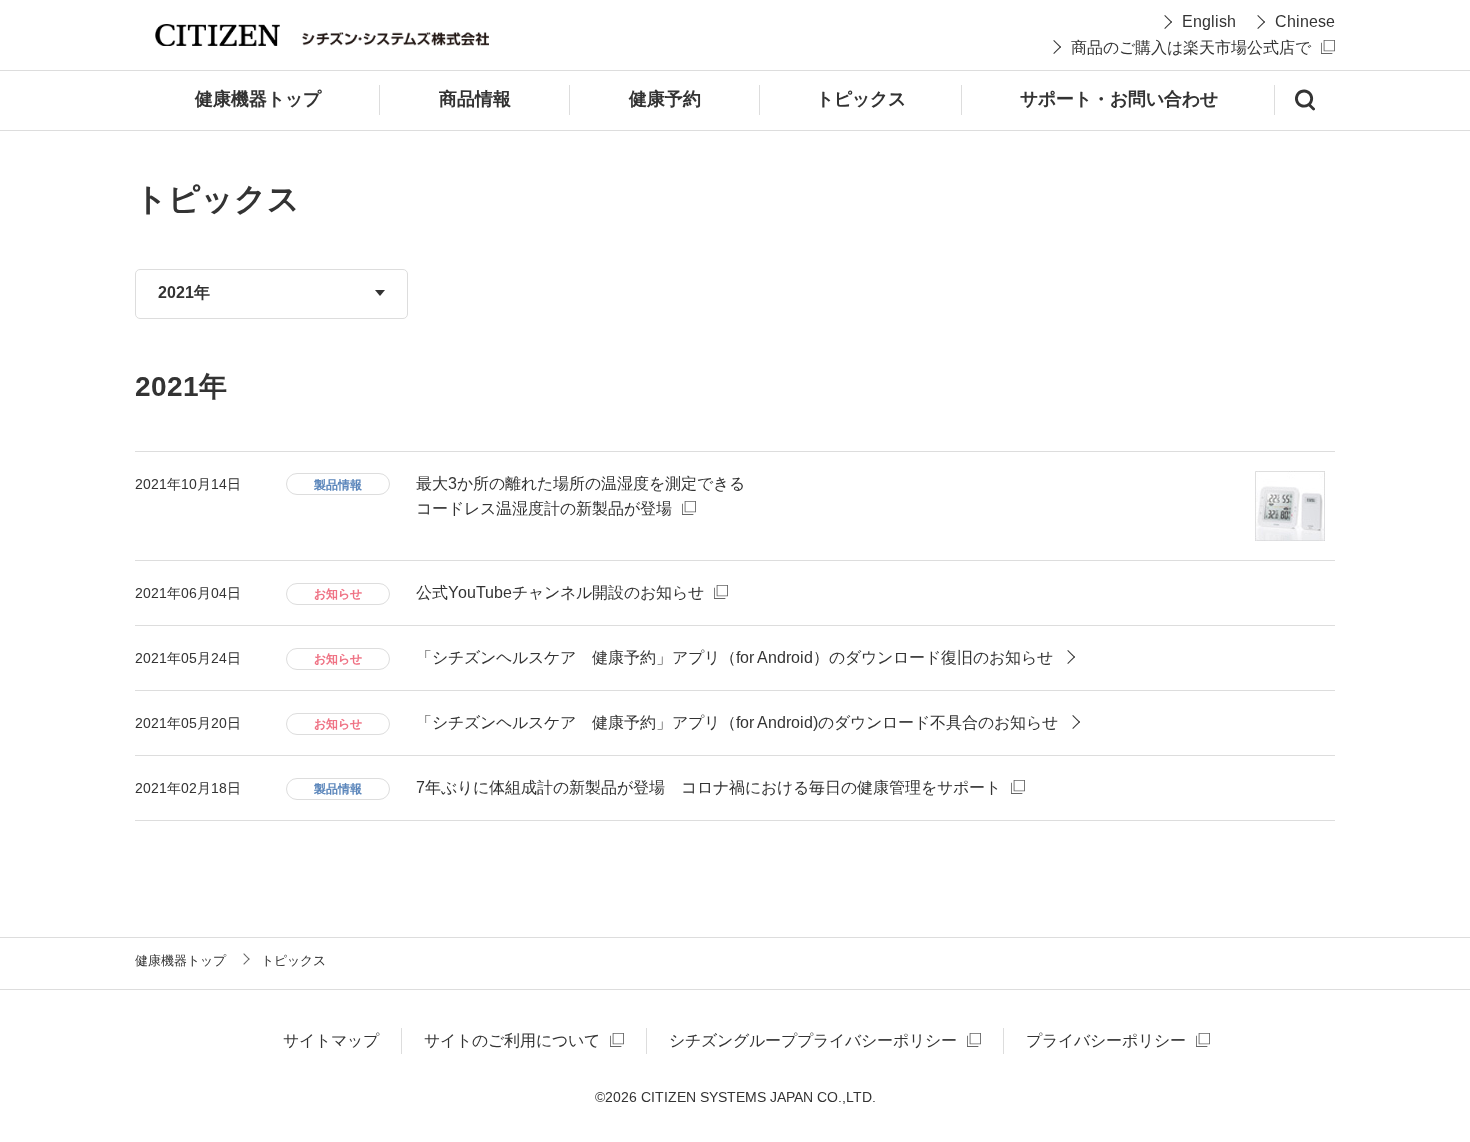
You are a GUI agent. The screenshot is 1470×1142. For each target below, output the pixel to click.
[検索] (1305, 100)
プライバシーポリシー (1106, 1040)
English (1209, 21)
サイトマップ (331, 1040)
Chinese (1305, 21)
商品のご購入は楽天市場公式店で (1191, 47)
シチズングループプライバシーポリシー (813, 1040)
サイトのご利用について (512, 1040)
